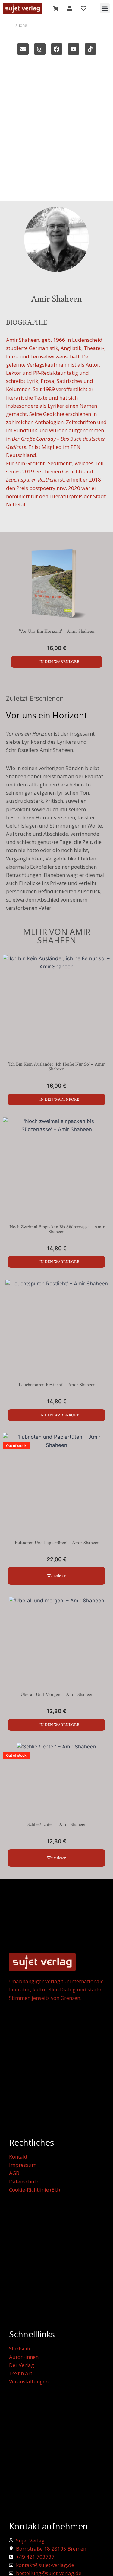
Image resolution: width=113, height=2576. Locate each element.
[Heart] (83, 8)
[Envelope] (23, 49)
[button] (105, 8)
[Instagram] (40, 49)
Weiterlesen (56, 1576)
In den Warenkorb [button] (59, 662)
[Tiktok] (90, 49)
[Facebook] (57, 49)
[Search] (8, 26)
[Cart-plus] (56, 8)
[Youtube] (74, 49)
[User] (70, 8)
